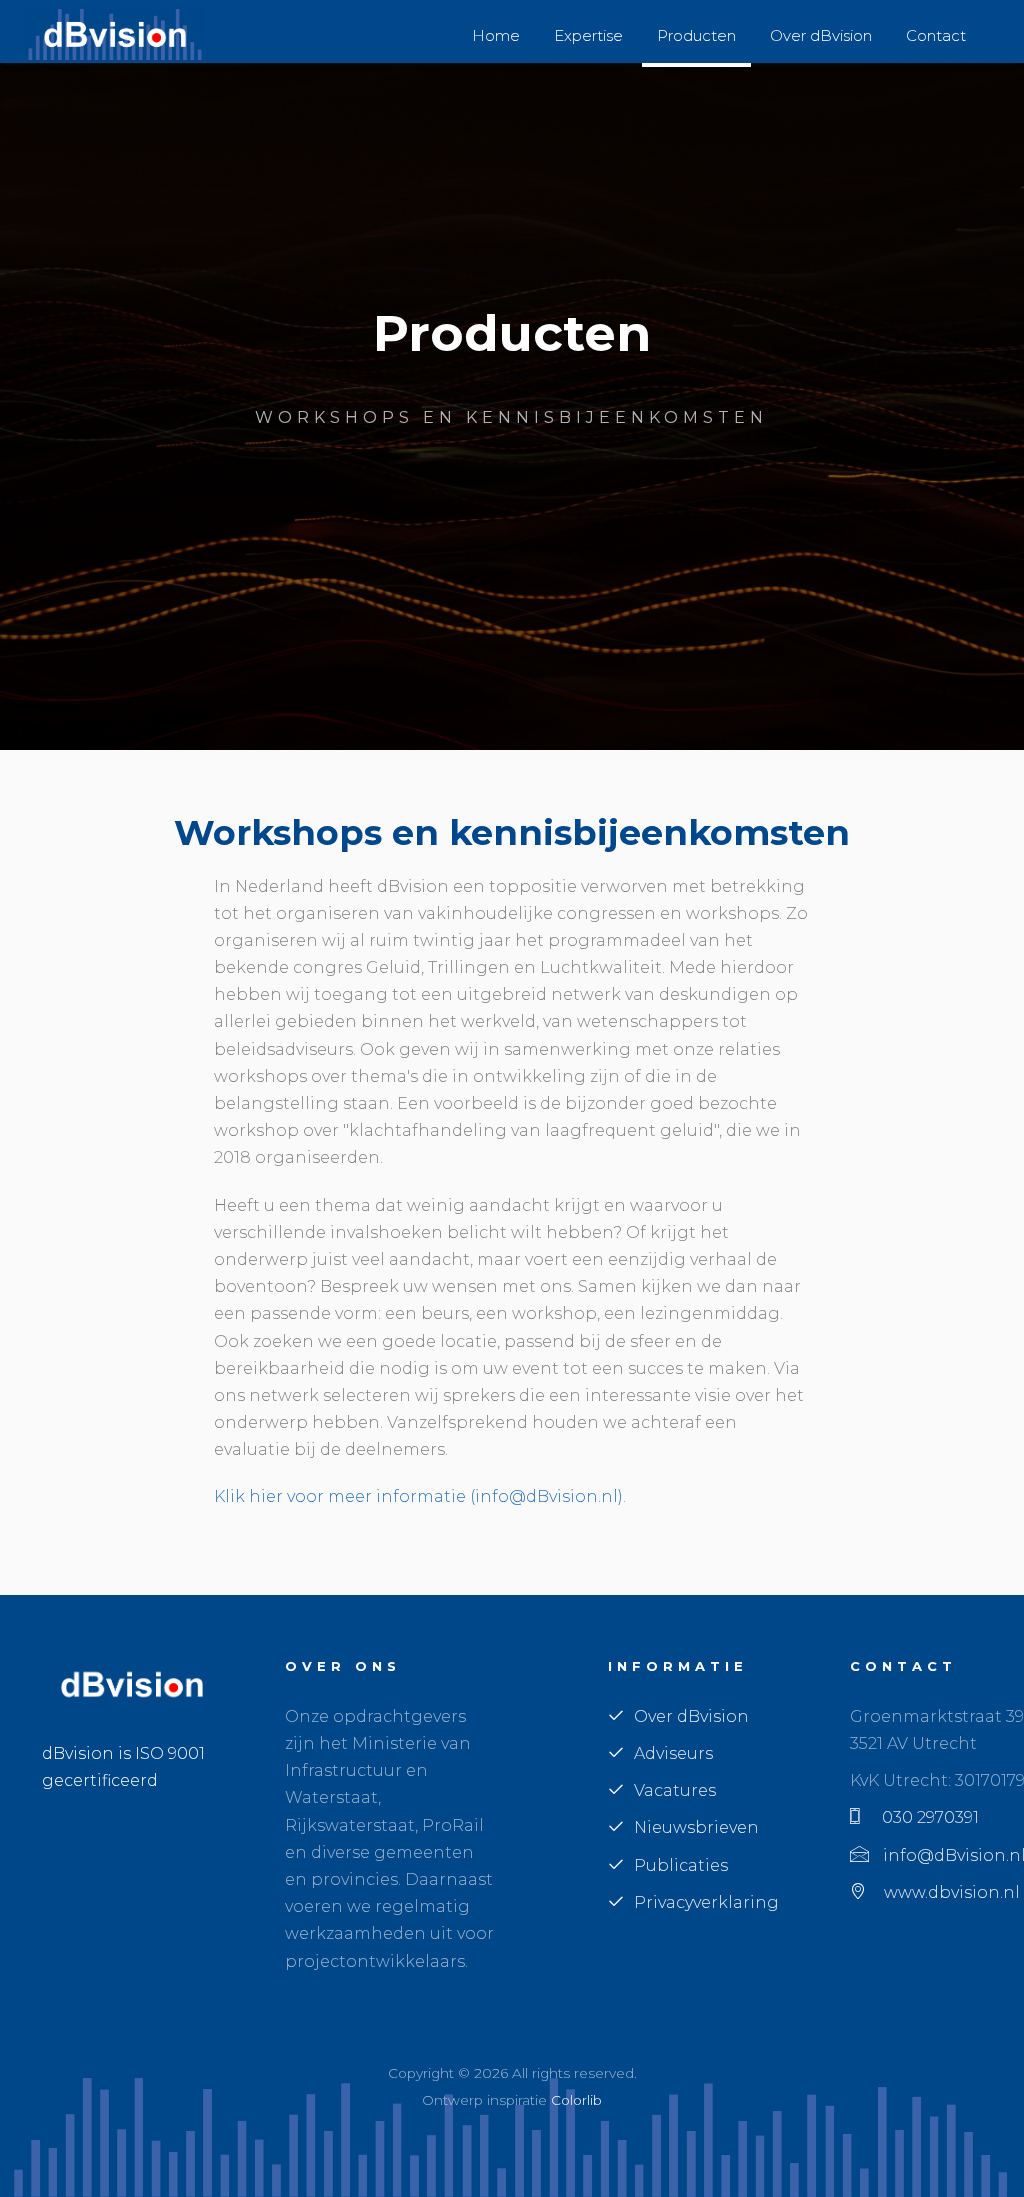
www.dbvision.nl (948, 1892)
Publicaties (681, 1865)
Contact (936, 35)
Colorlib (576, 2100)
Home (496, 35)
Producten (696, 35)
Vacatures (675, 1790)
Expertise (588, 35)
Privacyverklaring (706, 1902)
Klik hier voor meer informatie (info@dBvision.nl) (418, 1496)
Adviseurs (673, 1753)
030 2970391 (924, 1817)
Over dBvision (821, 35)
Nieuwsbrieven (696, 1827)
